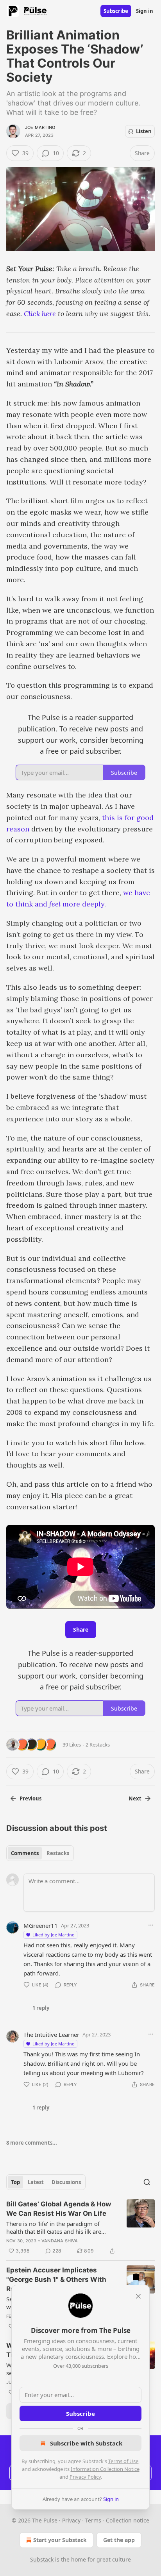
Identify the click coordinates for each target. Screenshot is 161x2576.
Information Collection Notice (105, 2469)
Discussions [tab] (66, 2182)
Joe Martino (40, 127)
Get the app (119, 2540)
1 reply (41, 2008)
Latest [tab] (36, 2182)
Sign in (145, 11)
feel (56, 904)
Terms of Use (123, 2461)
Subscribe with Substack (86, 2443)
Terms (93, 2520)
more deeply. (84, 904)
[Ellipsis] (151, 1925)
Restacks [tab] (58, 1853)
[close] (138, 2296)
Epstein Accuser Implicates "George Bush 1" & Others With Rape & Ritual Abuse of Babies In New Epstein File (59, 2280)
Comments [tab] (25, 1853)
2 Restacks (98, 1745)
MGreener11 (41, 1925)
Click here (40, 314)
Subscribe (116, 11)
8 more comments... (32, 2143)
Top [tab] (15, 2182)
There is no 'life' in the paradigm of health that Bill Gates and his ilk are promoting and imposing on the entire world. (58, 2227)
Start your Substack (60, 2540)
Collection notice (128, 2520)
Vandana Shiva (60, 2241)
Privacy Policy (85, 2477)
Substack (42, 2559)
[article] (80, 2227)
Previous (30, 1798)
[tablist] (40, 1853)
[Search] (147, 2182)
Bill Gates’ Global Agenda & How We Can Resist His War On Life (59, 2209)
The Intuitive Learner (51, 2034)
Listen (144, 131)
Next (135, 1798)
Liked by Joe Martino (54, 1935)
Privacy (71, 2520)
